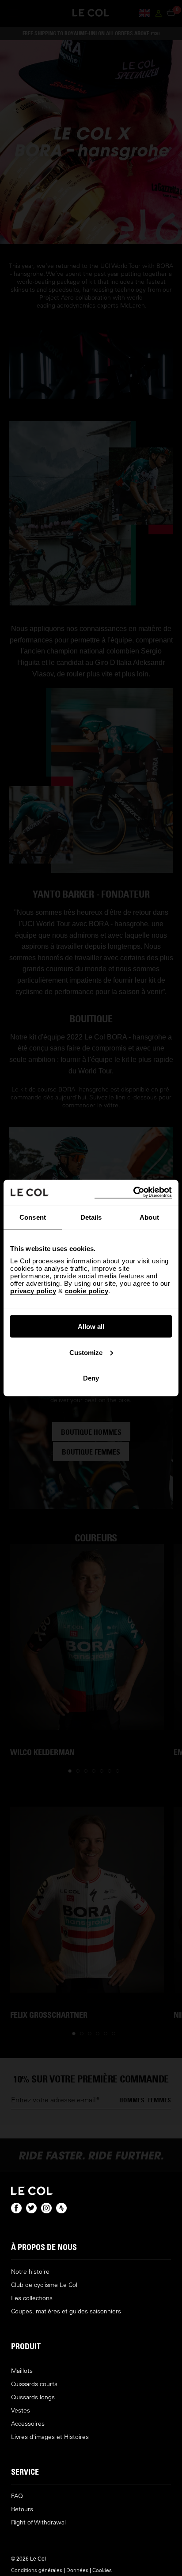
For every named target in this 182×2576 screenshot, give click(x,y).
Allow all (91, 1327)
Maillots (22, 2371)
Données (77, 2570)
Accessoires (28, 2424)
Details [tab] (91, 1217)
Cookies (102, 2570)
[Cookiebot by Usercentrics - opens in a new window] (133, 1193)
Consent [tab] (33, 1217)
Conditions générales (37, 2570)
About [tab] (149, 1217)
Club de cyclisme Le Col (44, 2285)
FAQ (17, 2496)
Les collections (32, 2298)
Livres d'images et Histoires (50, 2437)
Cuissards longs (33, 2397)
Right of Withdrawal (38, 2522)
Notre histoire (30, 2272)
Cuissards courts (34, 2384)
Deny (91, 1378)
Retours (22, 2509)
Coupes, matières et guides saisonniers (66, 2311)
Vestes (21, 2411)
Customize (86, 1352)
